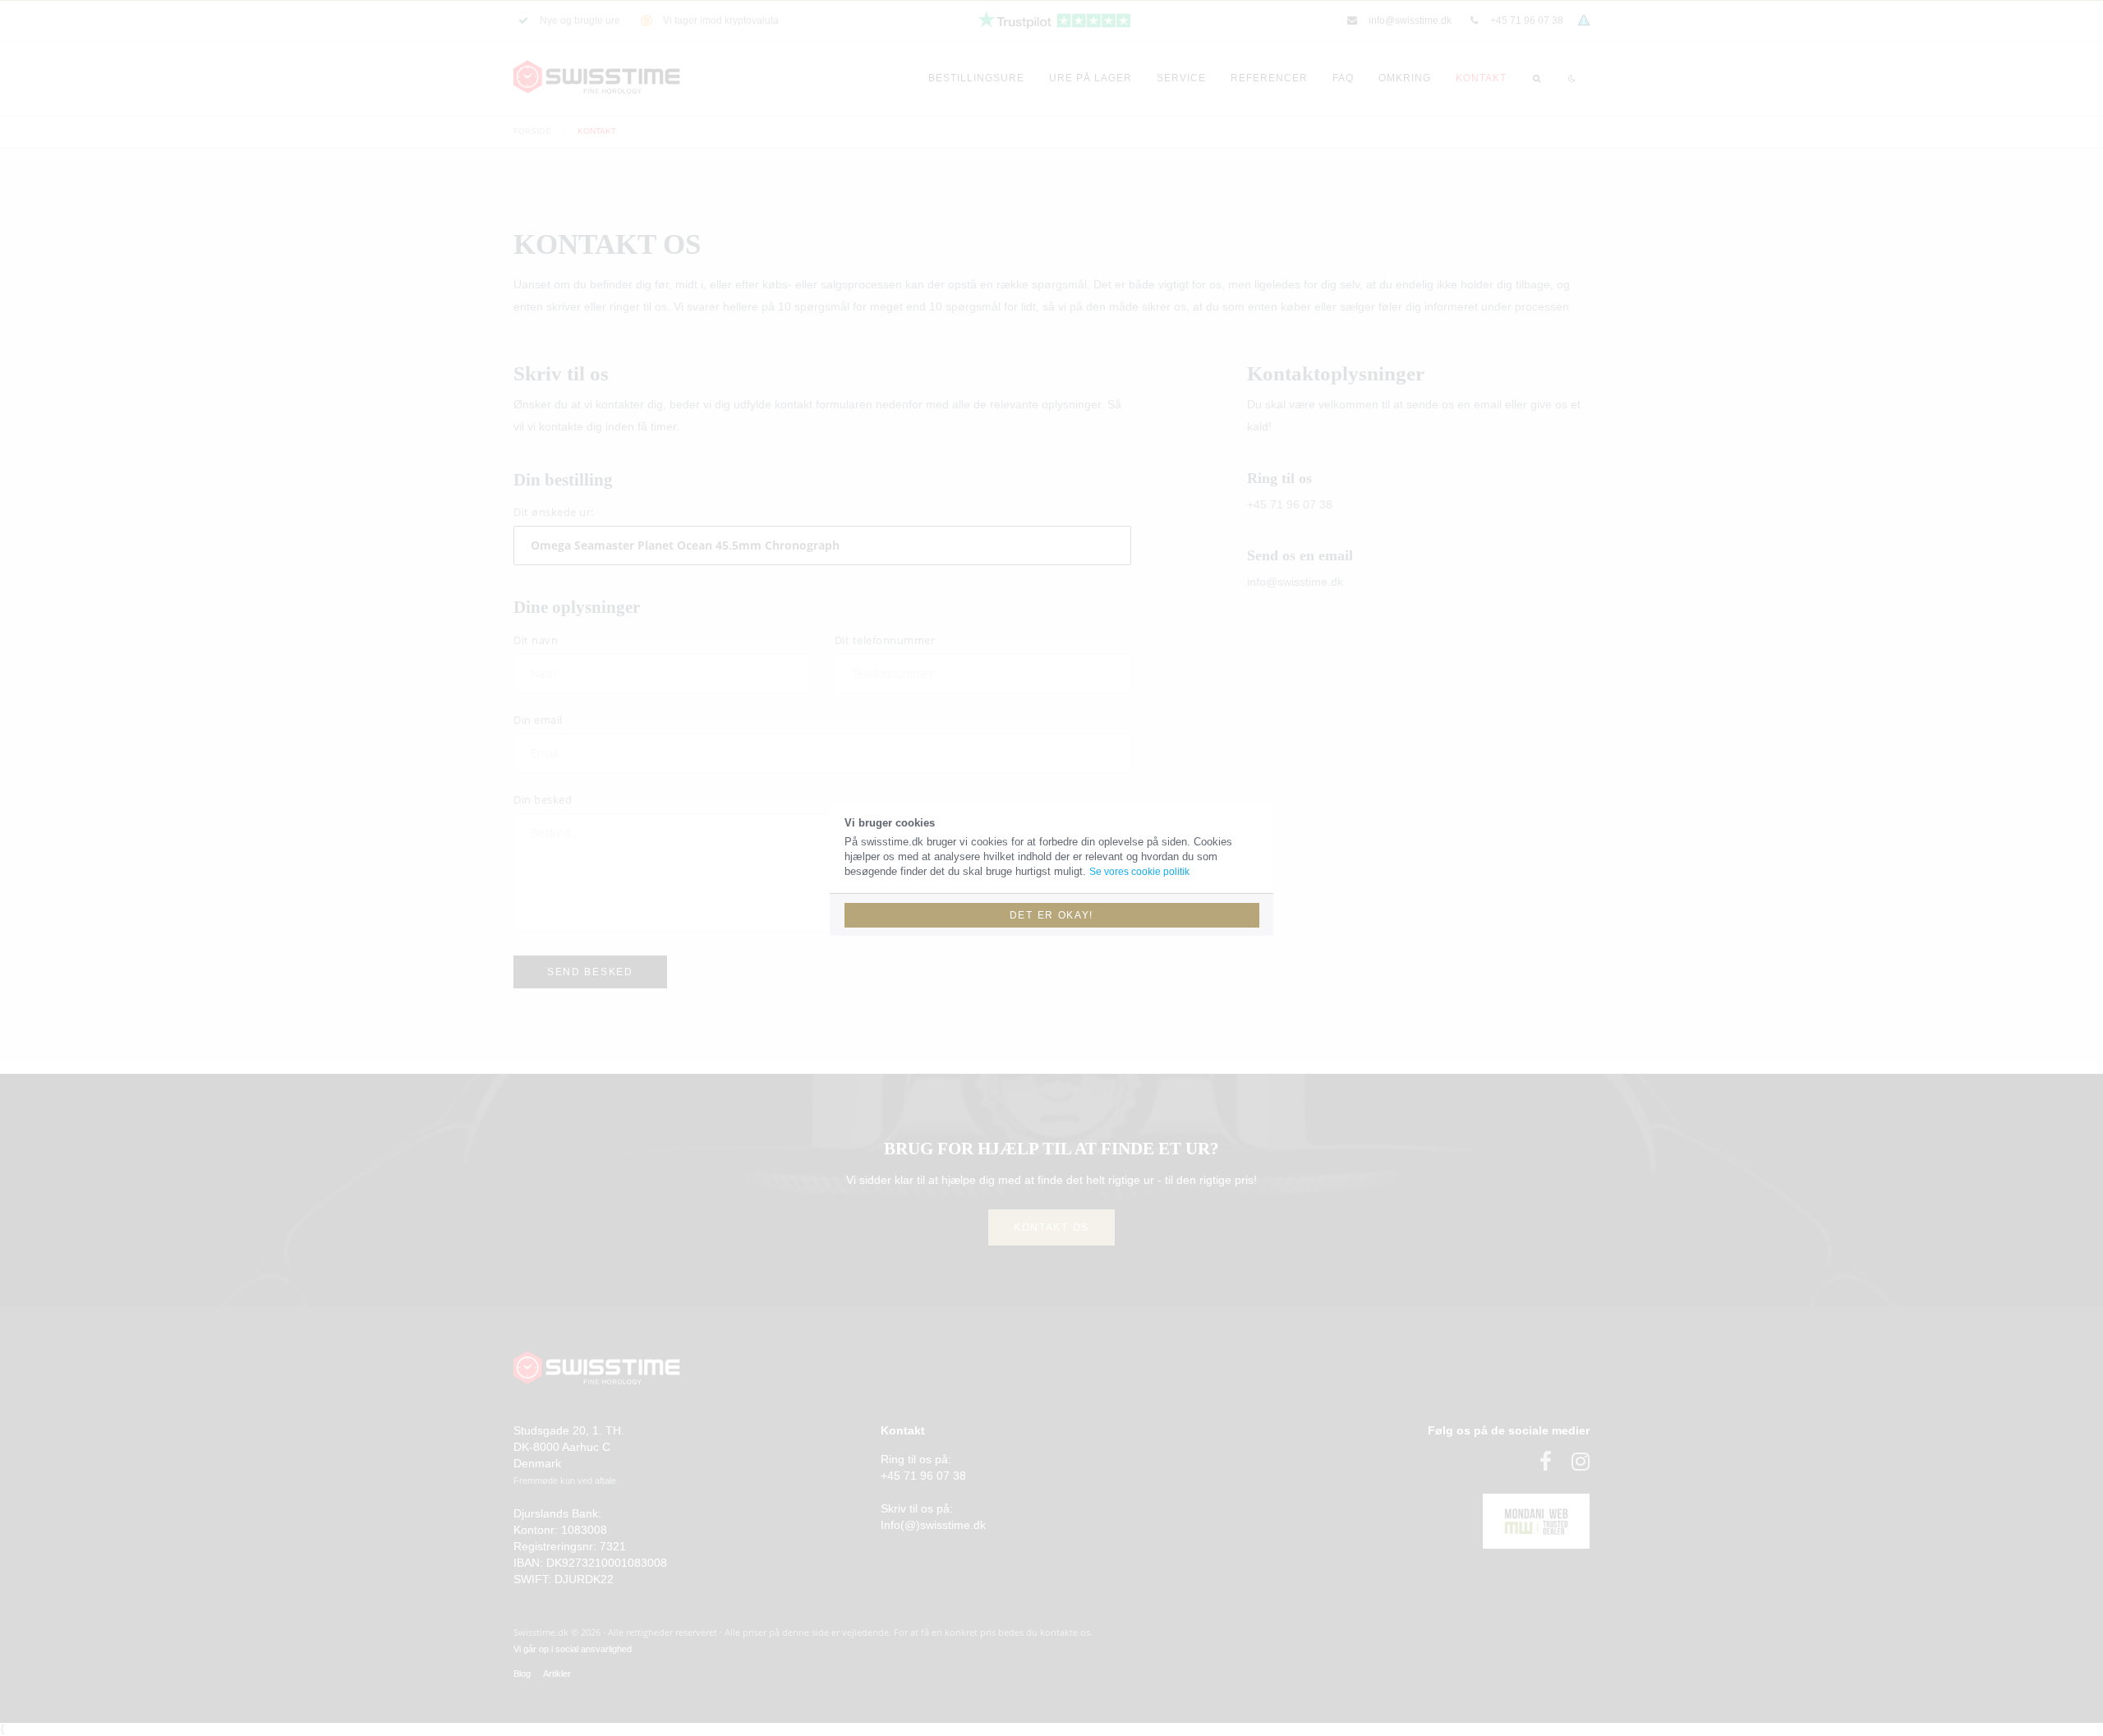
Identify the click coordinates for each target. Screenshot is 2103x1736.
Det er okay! (1051, 915)
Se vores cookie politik (1139, 872)
